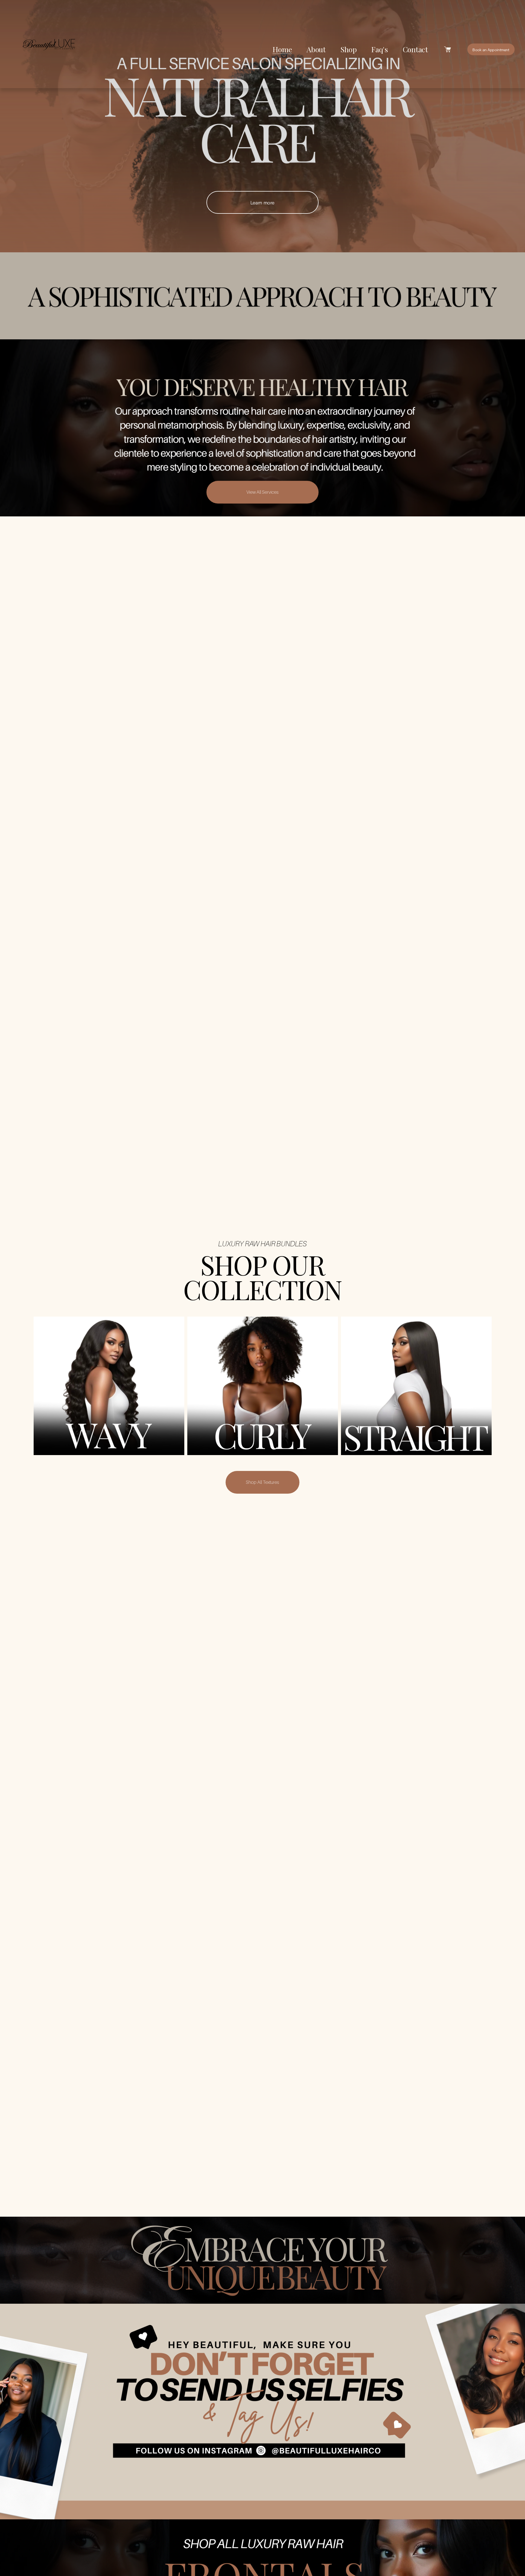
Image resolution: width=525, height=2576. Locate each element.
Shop (349, 49)
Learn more (263, 202)
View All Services (262, 492)
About (316, 49)
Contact (415, 49)
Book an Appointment (491, 50)
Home (282, 49)
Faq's (380, 49)
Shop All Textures (262, 1482)
